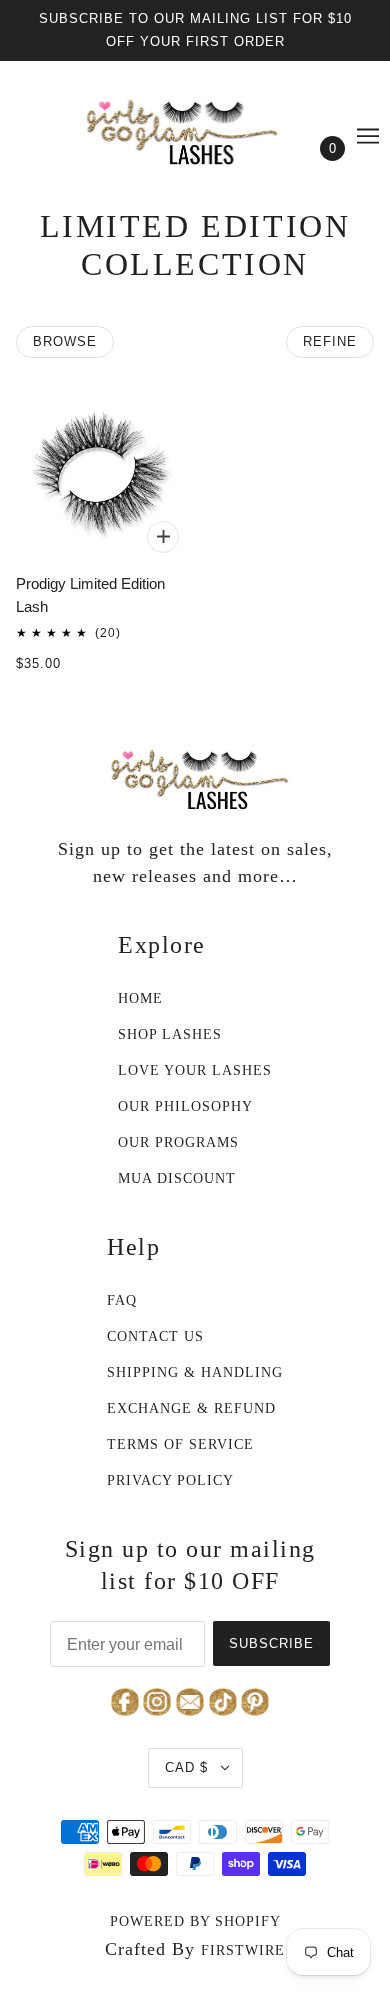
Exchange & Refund (191, 1408)
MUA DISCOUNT (177, 1178)
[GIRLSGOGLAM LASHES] (195, 126)
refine (330, 341)
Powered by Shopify (195, 1921)
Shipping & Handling (195, 1372)
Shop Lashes (170, 1034)
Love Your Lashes (195, 1070)
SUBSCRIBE (271, 1643)
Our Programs (178, 1142)
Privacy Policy (170, 1480)
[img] (192, 1700)
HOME (140, 998)
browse (65, 341)
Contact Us (155, 1336)
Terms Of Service (180, 1444)
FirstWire (243, 1950)
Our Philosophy (185, 1106)
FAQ (122, 1300)
